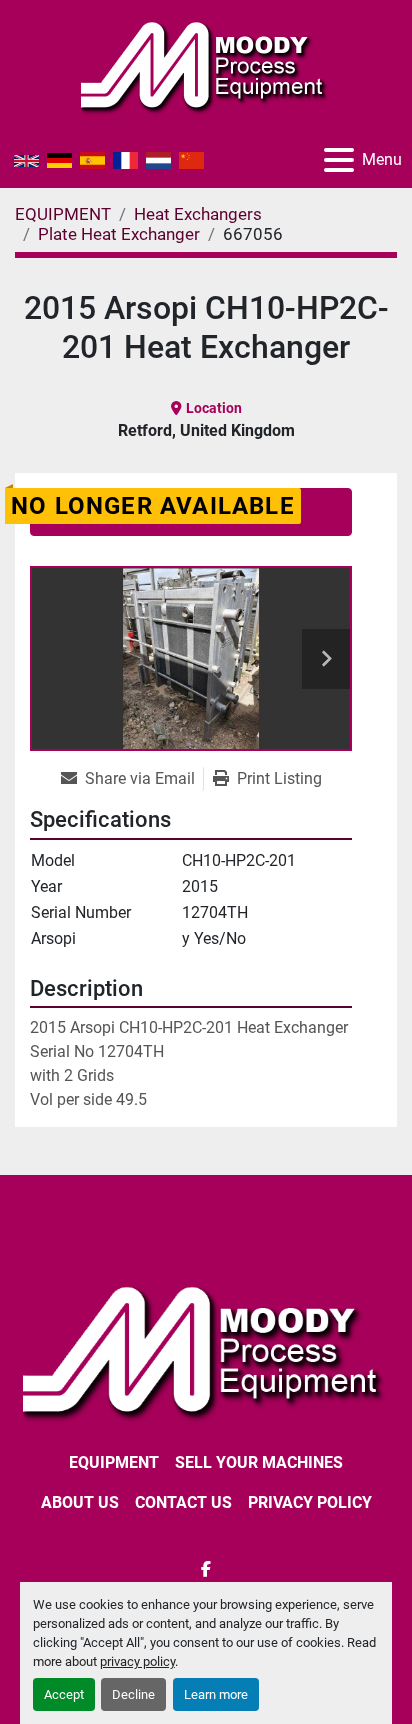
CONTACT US (183, 1502)
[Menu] (339, 160)
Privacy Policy (310, 1502)
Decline (133, 1694)
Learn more (216, 1694)
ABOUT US (80, 1502)
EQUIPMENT (114, 1462)
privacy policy (137, 1661)
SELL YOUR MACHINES (259, 1462)
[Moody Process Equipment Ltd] (206, 1349)
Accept (64, 1694)
